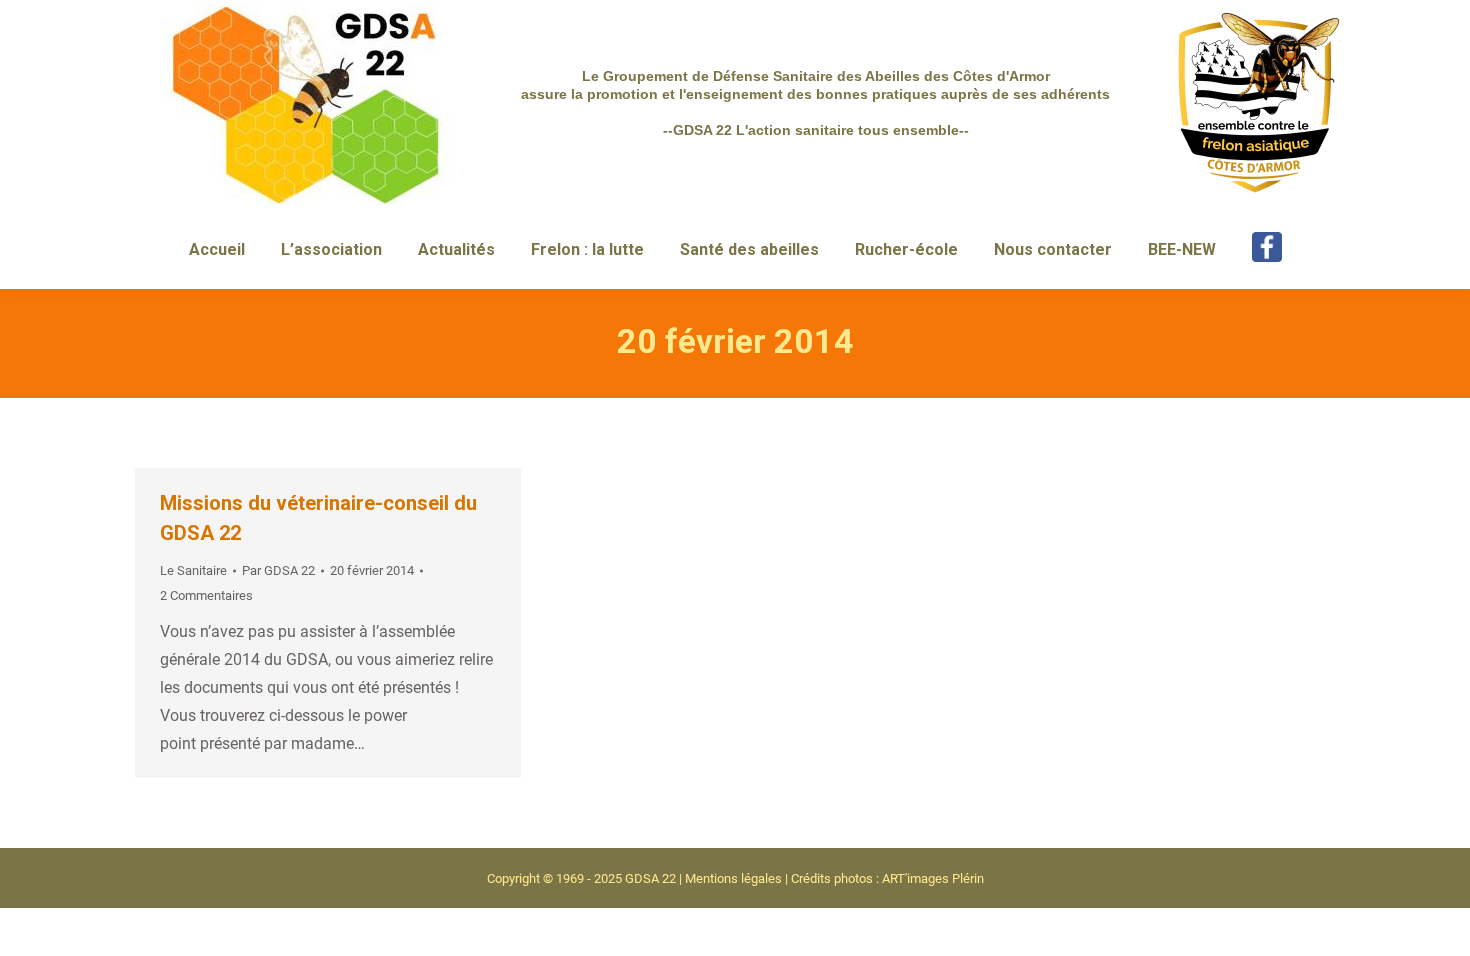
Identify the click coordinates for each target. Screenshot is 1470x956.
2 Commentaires (206, 595)
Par (278, 570)
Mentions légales (733, 878)
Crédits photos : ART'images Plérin (887, 878)
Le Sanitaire (193, 570)
